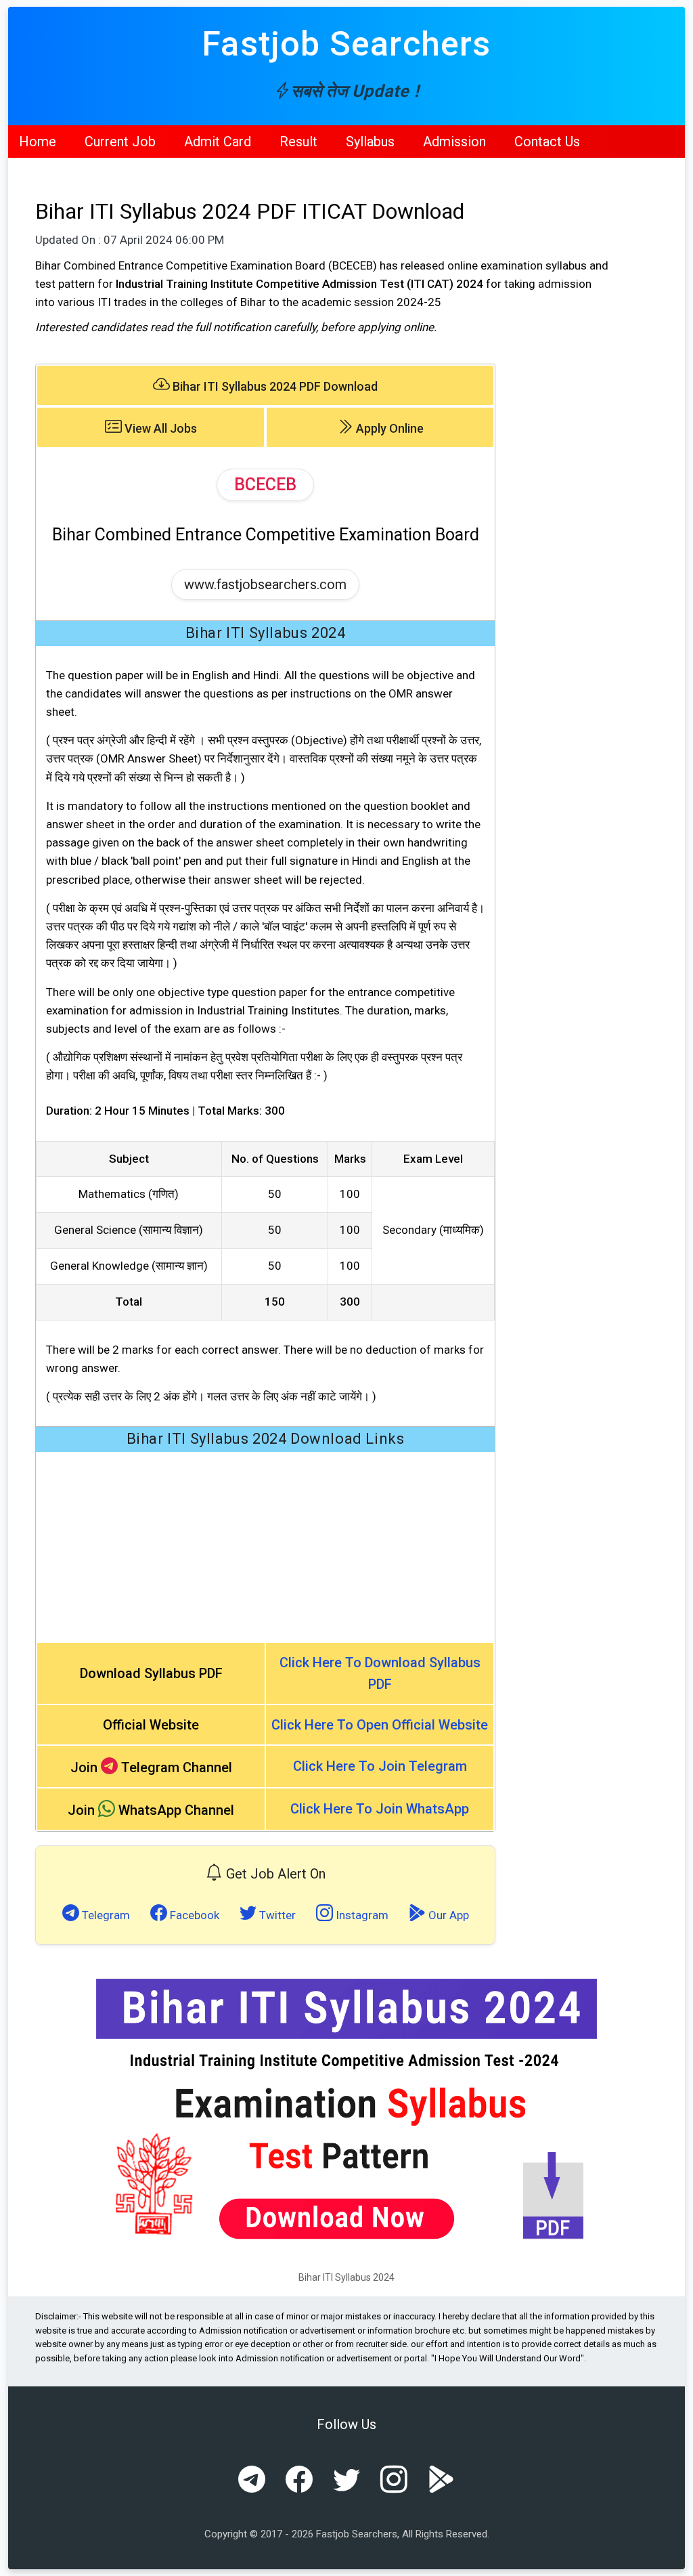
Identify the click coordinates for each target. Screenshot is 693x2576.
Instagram (361, 1915)
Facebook (193, 1915)
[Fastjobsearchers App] (441, 2481)
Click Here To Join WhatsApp (380, 1809)
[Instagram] (394, 2481)
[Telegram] (252, 2481)
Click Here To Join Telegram (380, 1766)
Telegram (105, 1915)
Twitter (276, 1915)
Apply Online (388, 428)
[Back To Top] (671, 2556)
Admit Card (218, 142)
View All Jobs (159, 428)
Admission (454, 142)
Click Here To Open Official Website (380, 1725)
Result (298, 142)
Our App (447, 1915)
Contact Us (547, 142)
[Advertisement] (265, 1547)
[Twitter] (346, 2481)
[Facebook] (299, 2481)
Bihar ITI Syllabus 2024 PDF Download (274, 386)
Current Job (120, 142)
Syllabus (370, 142)
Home (38, 142)
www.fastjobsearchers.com (265, 584)
